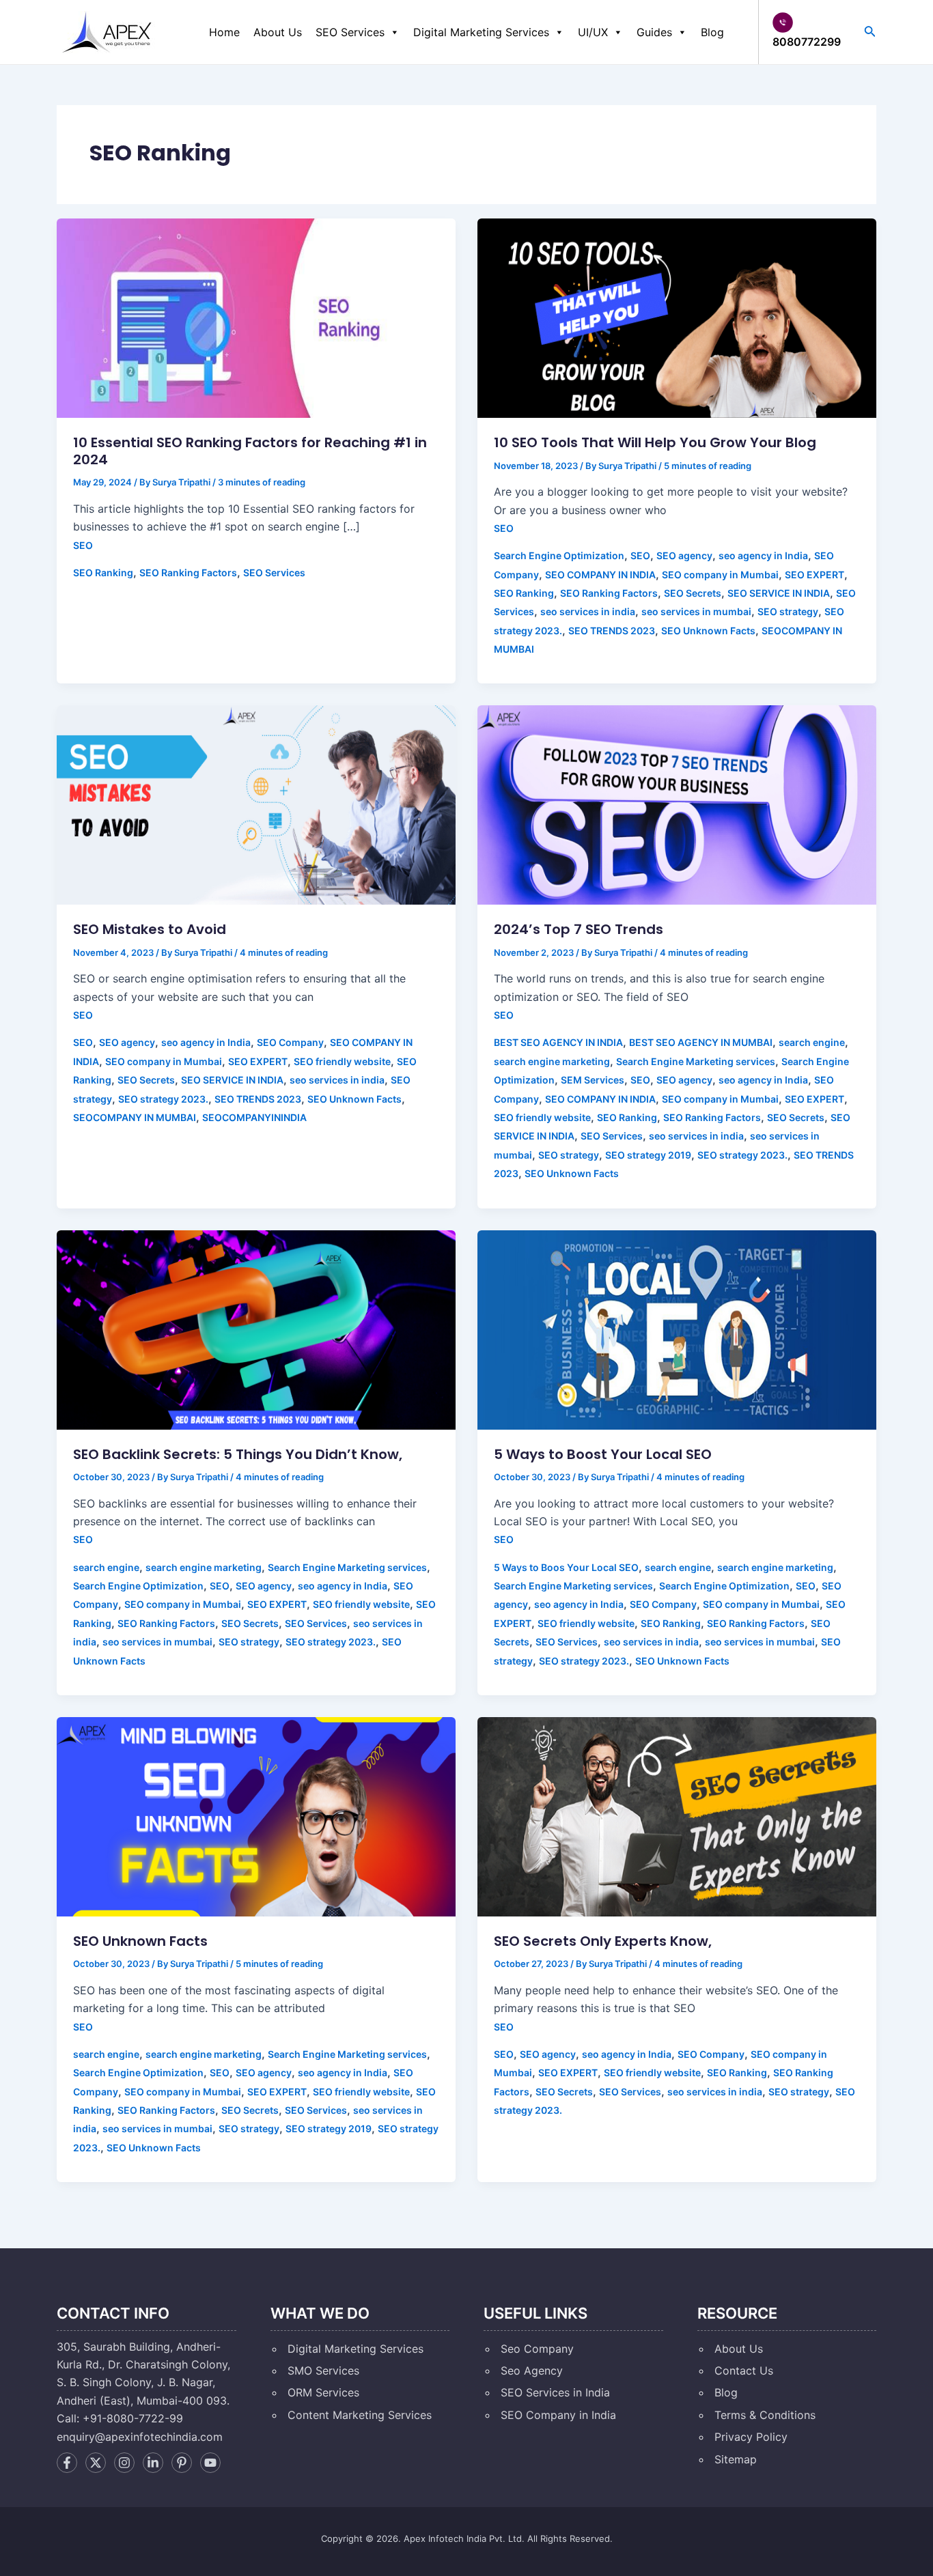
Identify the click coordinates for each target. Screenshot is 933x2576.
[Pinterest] (182, 2463)
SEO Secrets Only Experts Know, (603, 1941)
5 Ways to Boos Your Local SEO (566, 1567)
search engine (812, 1042)
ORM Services (323, 2392)
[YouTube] (210, 2463)
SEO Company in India (558, 2415)
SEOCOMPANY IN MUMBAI (135, 1117)
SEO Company (290, 1042)
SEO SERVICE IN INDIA (779, 593)
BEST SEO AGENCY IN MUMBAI (701, 1042)
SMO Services (323, 2370)
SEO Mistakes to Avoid (150, 929)
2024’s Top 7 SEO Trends (579, 929)
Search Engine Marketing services (696, 1061)
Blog (712, 32)
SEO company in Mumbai (720, 575)
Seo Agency (532, 2370)
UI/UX (593, 32)
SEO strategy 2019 (648, 1155)
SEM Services (593, 1080)
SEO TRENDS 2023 (612, 631)
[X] (96, 2463)
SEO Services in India (555, 2392)
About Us (278, 32)
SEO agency (684, 555)
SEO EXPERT (814, 575)
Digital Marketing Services (481, 32)
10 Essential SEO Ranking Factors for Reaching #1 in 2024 (250, 451)
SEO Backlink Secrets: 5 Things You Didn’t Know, (238, 1454)
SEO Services (350, 32)
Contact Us (744, 2370)
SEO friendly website (342, 1061)
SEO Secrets (693, 593)
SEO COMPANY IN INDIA (600, 575)
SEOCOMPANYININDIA (254, 1117)
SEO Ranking (103, 572)
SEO (83, 545)
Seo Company (537, 2349)
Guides (654, 32)
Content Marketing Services (360, 2415)
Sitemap (736, 2459)
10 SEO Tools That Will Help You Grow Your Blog (655, 442)
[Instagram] (124, 2463)
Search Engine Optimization (559, 555)
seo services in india (588, 611)
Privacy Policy (751, 2437)
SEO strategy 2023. (163, 1099)
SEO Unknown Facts (708, 631)
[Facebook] (67, 2463)
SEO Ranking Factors (188, 572)
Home (224, 32)
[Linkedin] (153, 2463)
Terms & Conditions (765, 2415)
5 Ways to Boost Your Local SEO (603, 1454)
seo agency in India (763, 555)
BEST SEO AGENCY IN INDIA (558, 1042)
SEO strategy (788, 611)
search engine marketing (552, 1061)
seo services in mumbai (696, 611)
